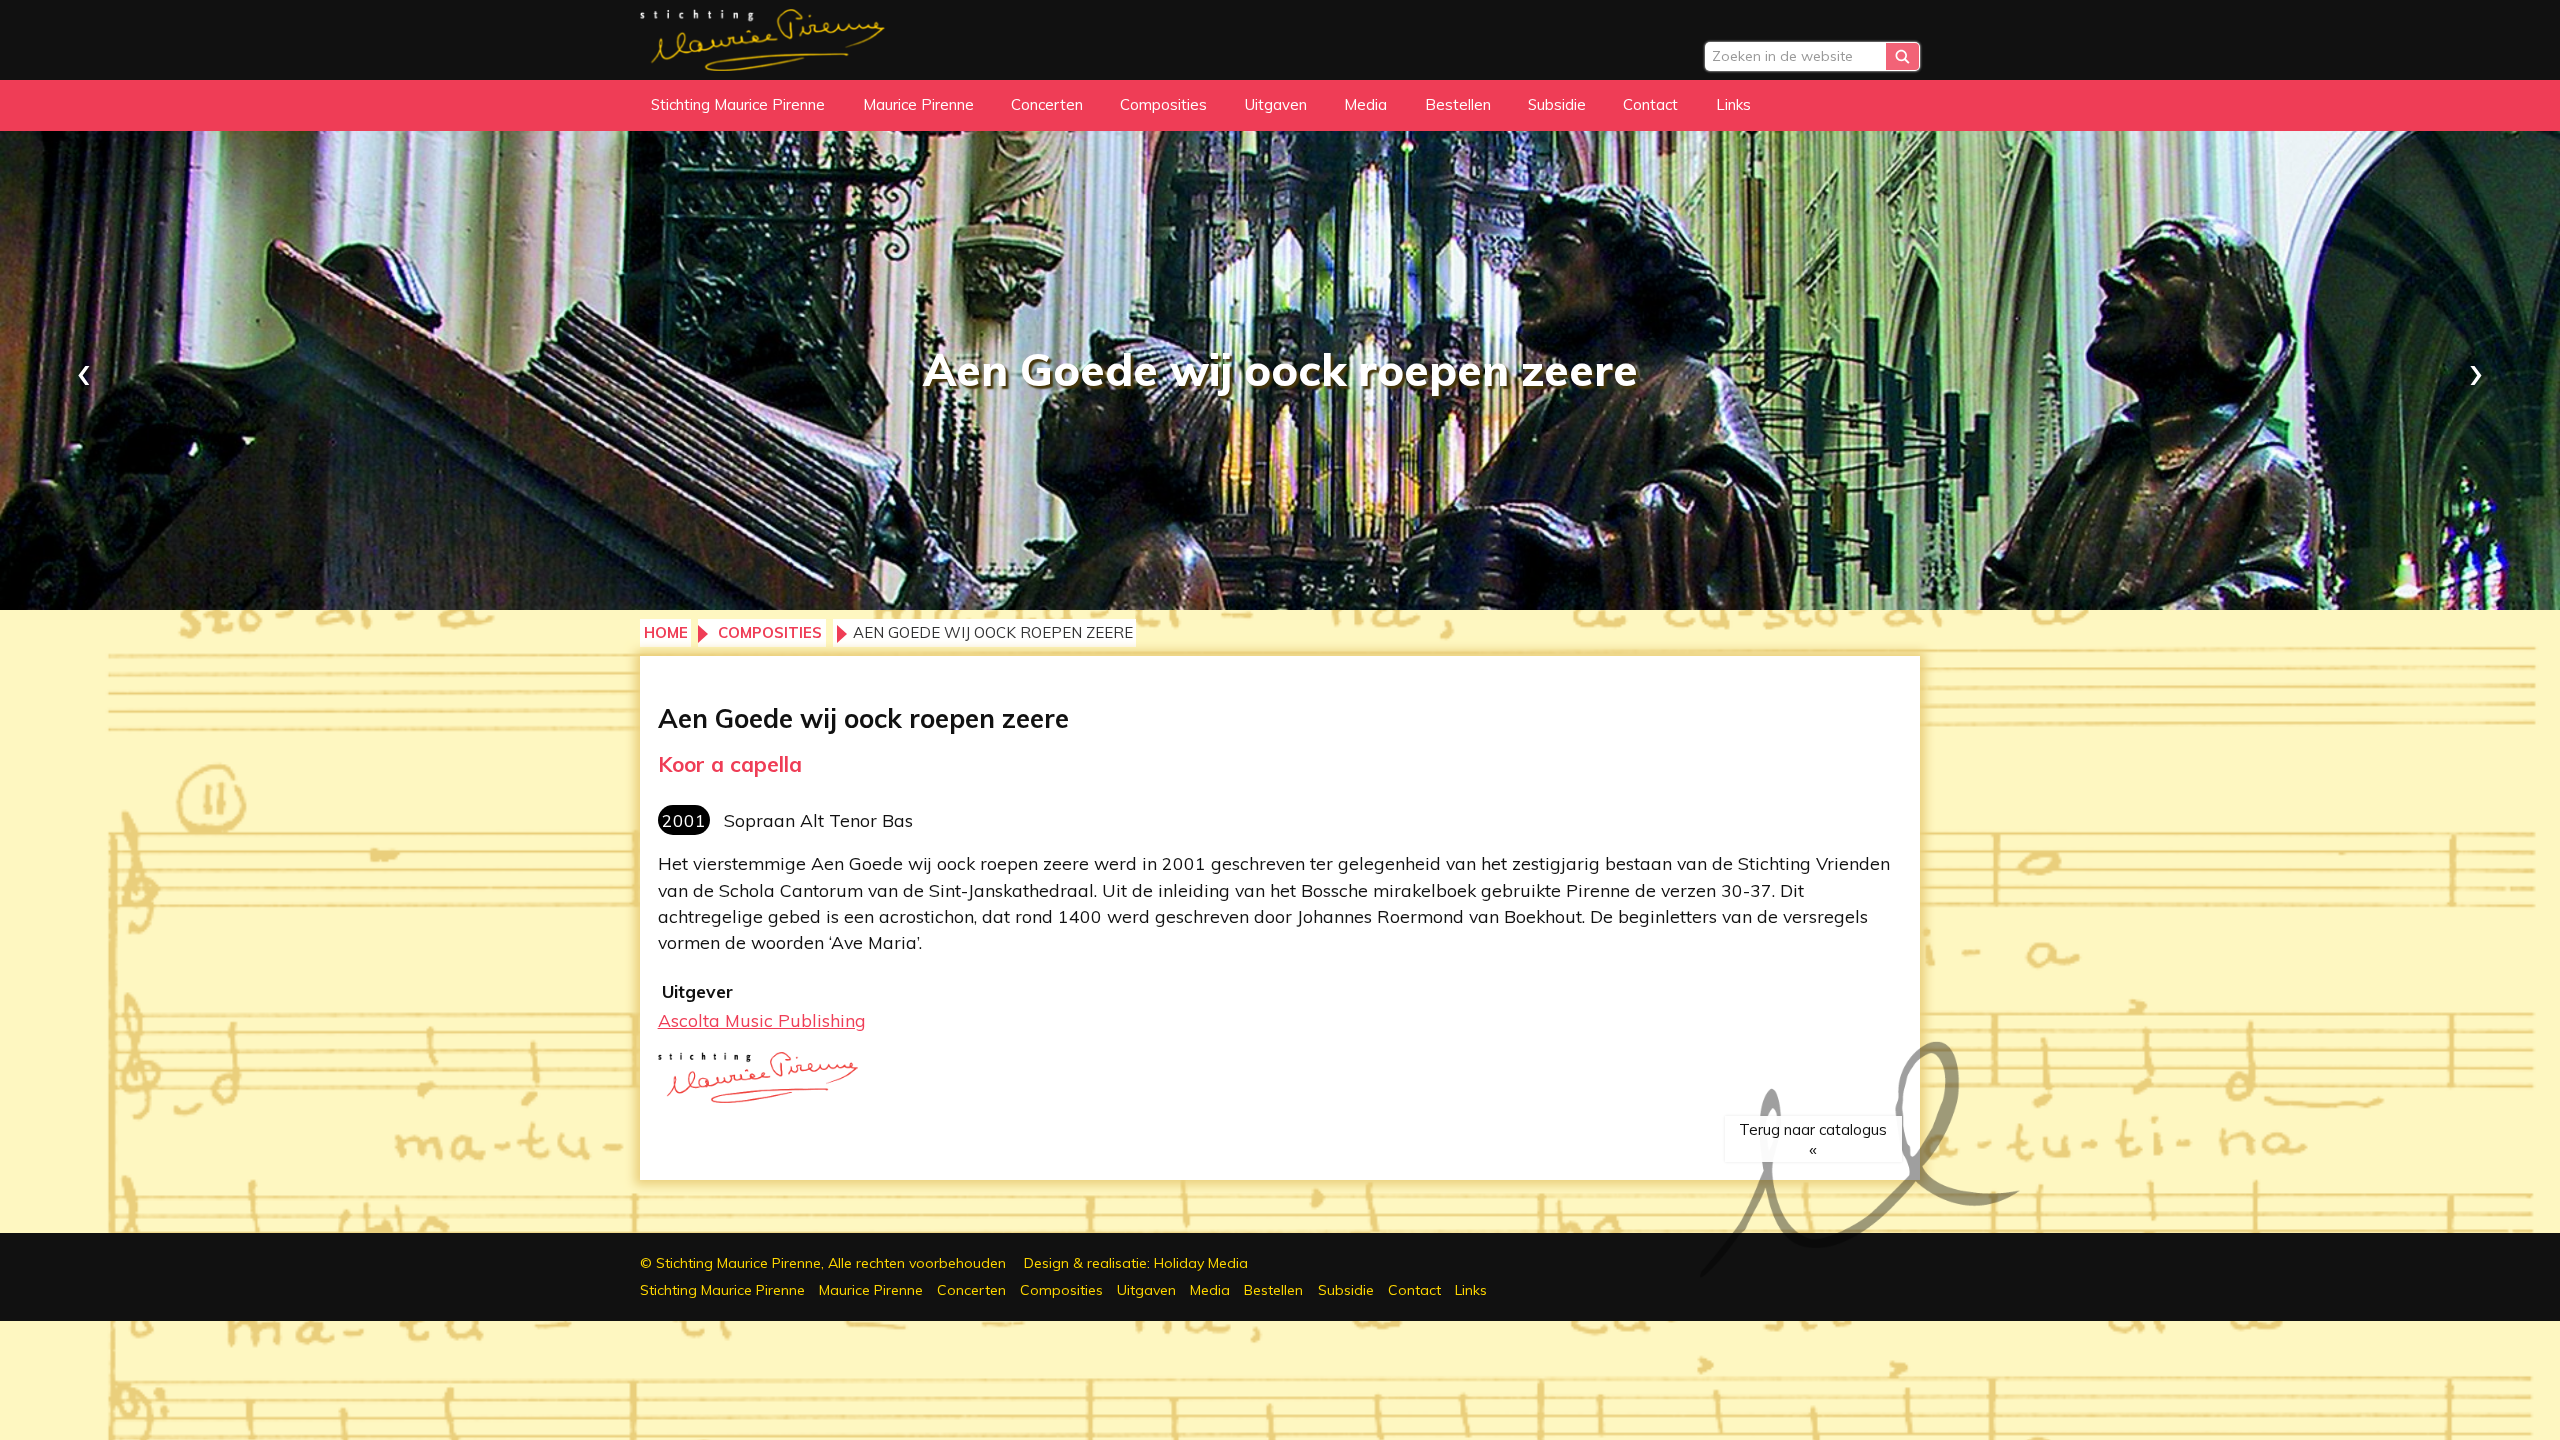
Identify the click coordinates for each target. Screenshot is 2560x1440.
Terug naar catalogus (1813, 1129)
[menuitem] (738, 105)
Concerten (1047, 104)
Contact (1650, 104)
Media (1365, 104)
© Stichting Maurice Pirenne (823, 1263)
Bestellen (1458, 104)
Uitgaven (1276, 104)
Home (666, 632)
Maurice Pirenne (918, 104)
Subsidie (1557, 104)
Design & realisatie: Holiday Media (1136, 1263)
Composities (1163, 104)
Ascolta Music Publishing (762, 1020)
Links (1733, 104)
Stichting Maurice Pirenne (738, 104)
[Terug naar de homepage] (762, 37)
